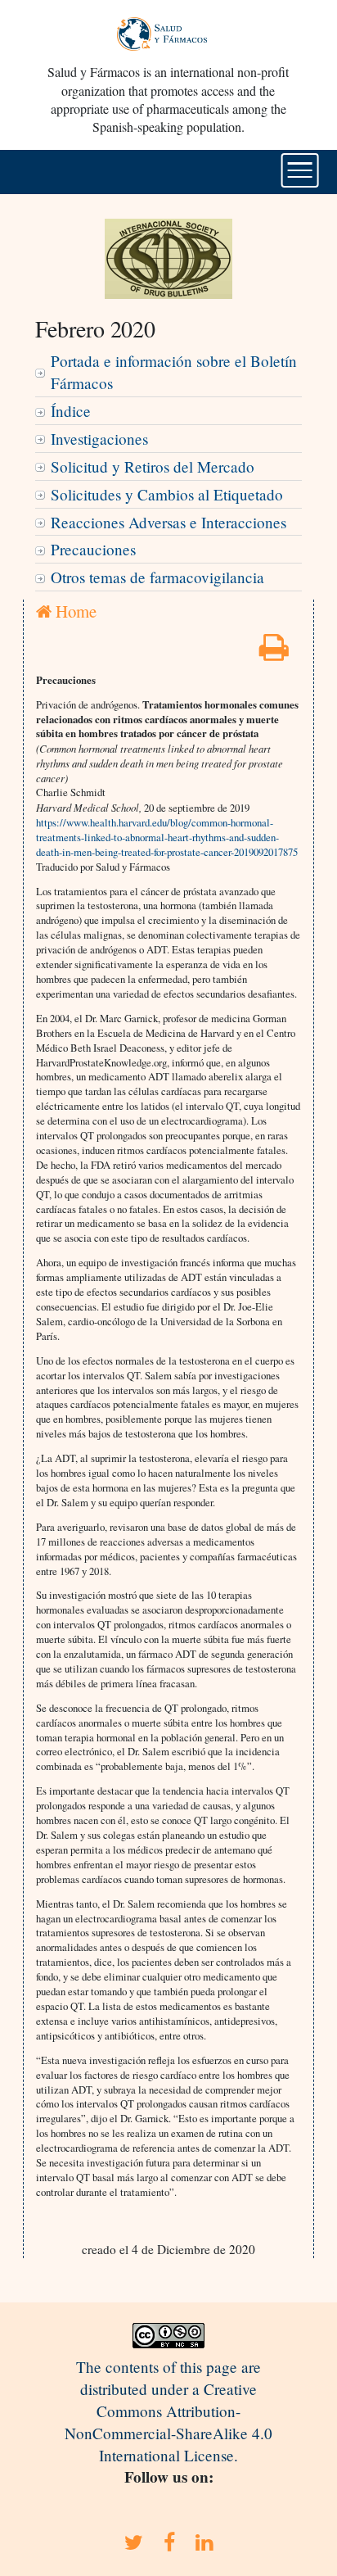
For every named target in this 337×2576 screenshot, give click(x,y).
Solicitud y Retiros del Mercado (153, 466)
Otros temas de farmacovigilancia (157, 577)
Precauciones (93, 549)
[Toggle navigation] (300, 170)
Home (74, 611)
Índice (71, 411)
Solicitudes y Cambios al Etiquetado (167, 494)
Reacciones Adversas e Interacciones (168, 522)
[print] (274, 652)
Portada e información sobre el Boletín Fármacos (174, 372)
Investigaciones (99, 439)
